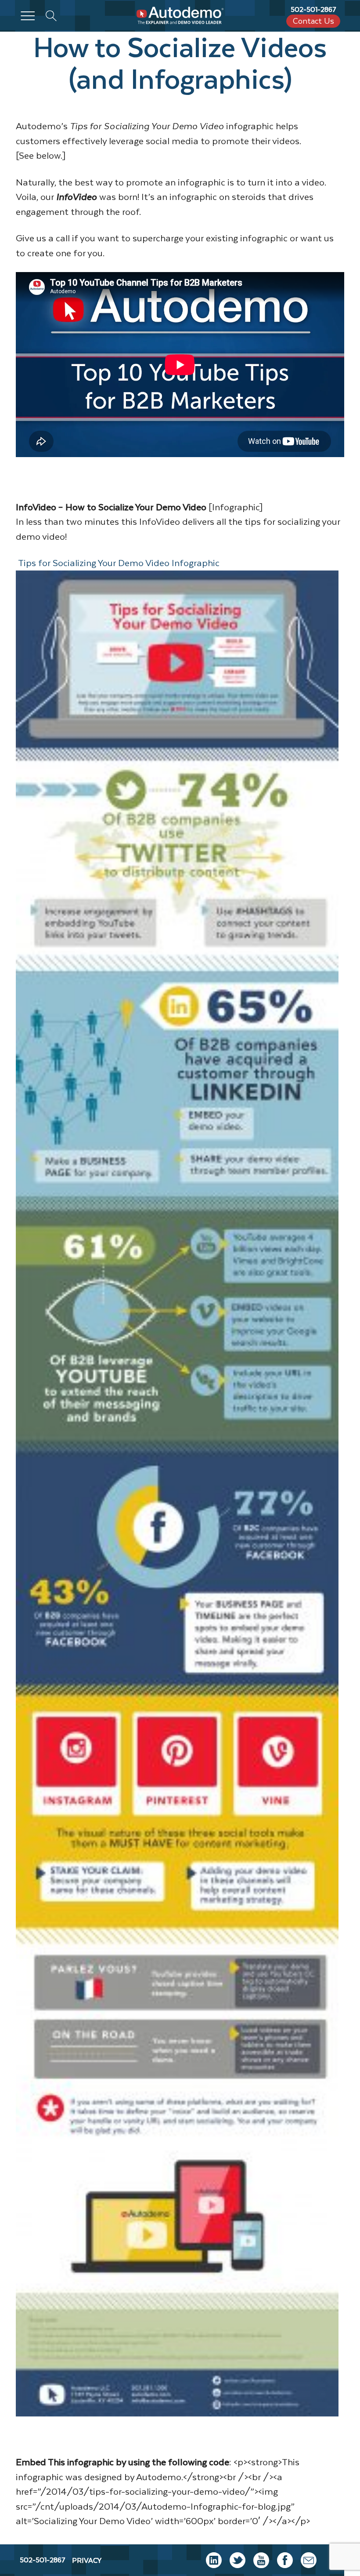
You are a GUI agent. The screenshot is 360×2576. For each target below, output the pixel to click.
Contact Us (313, 21)
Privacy (87, 2560)
